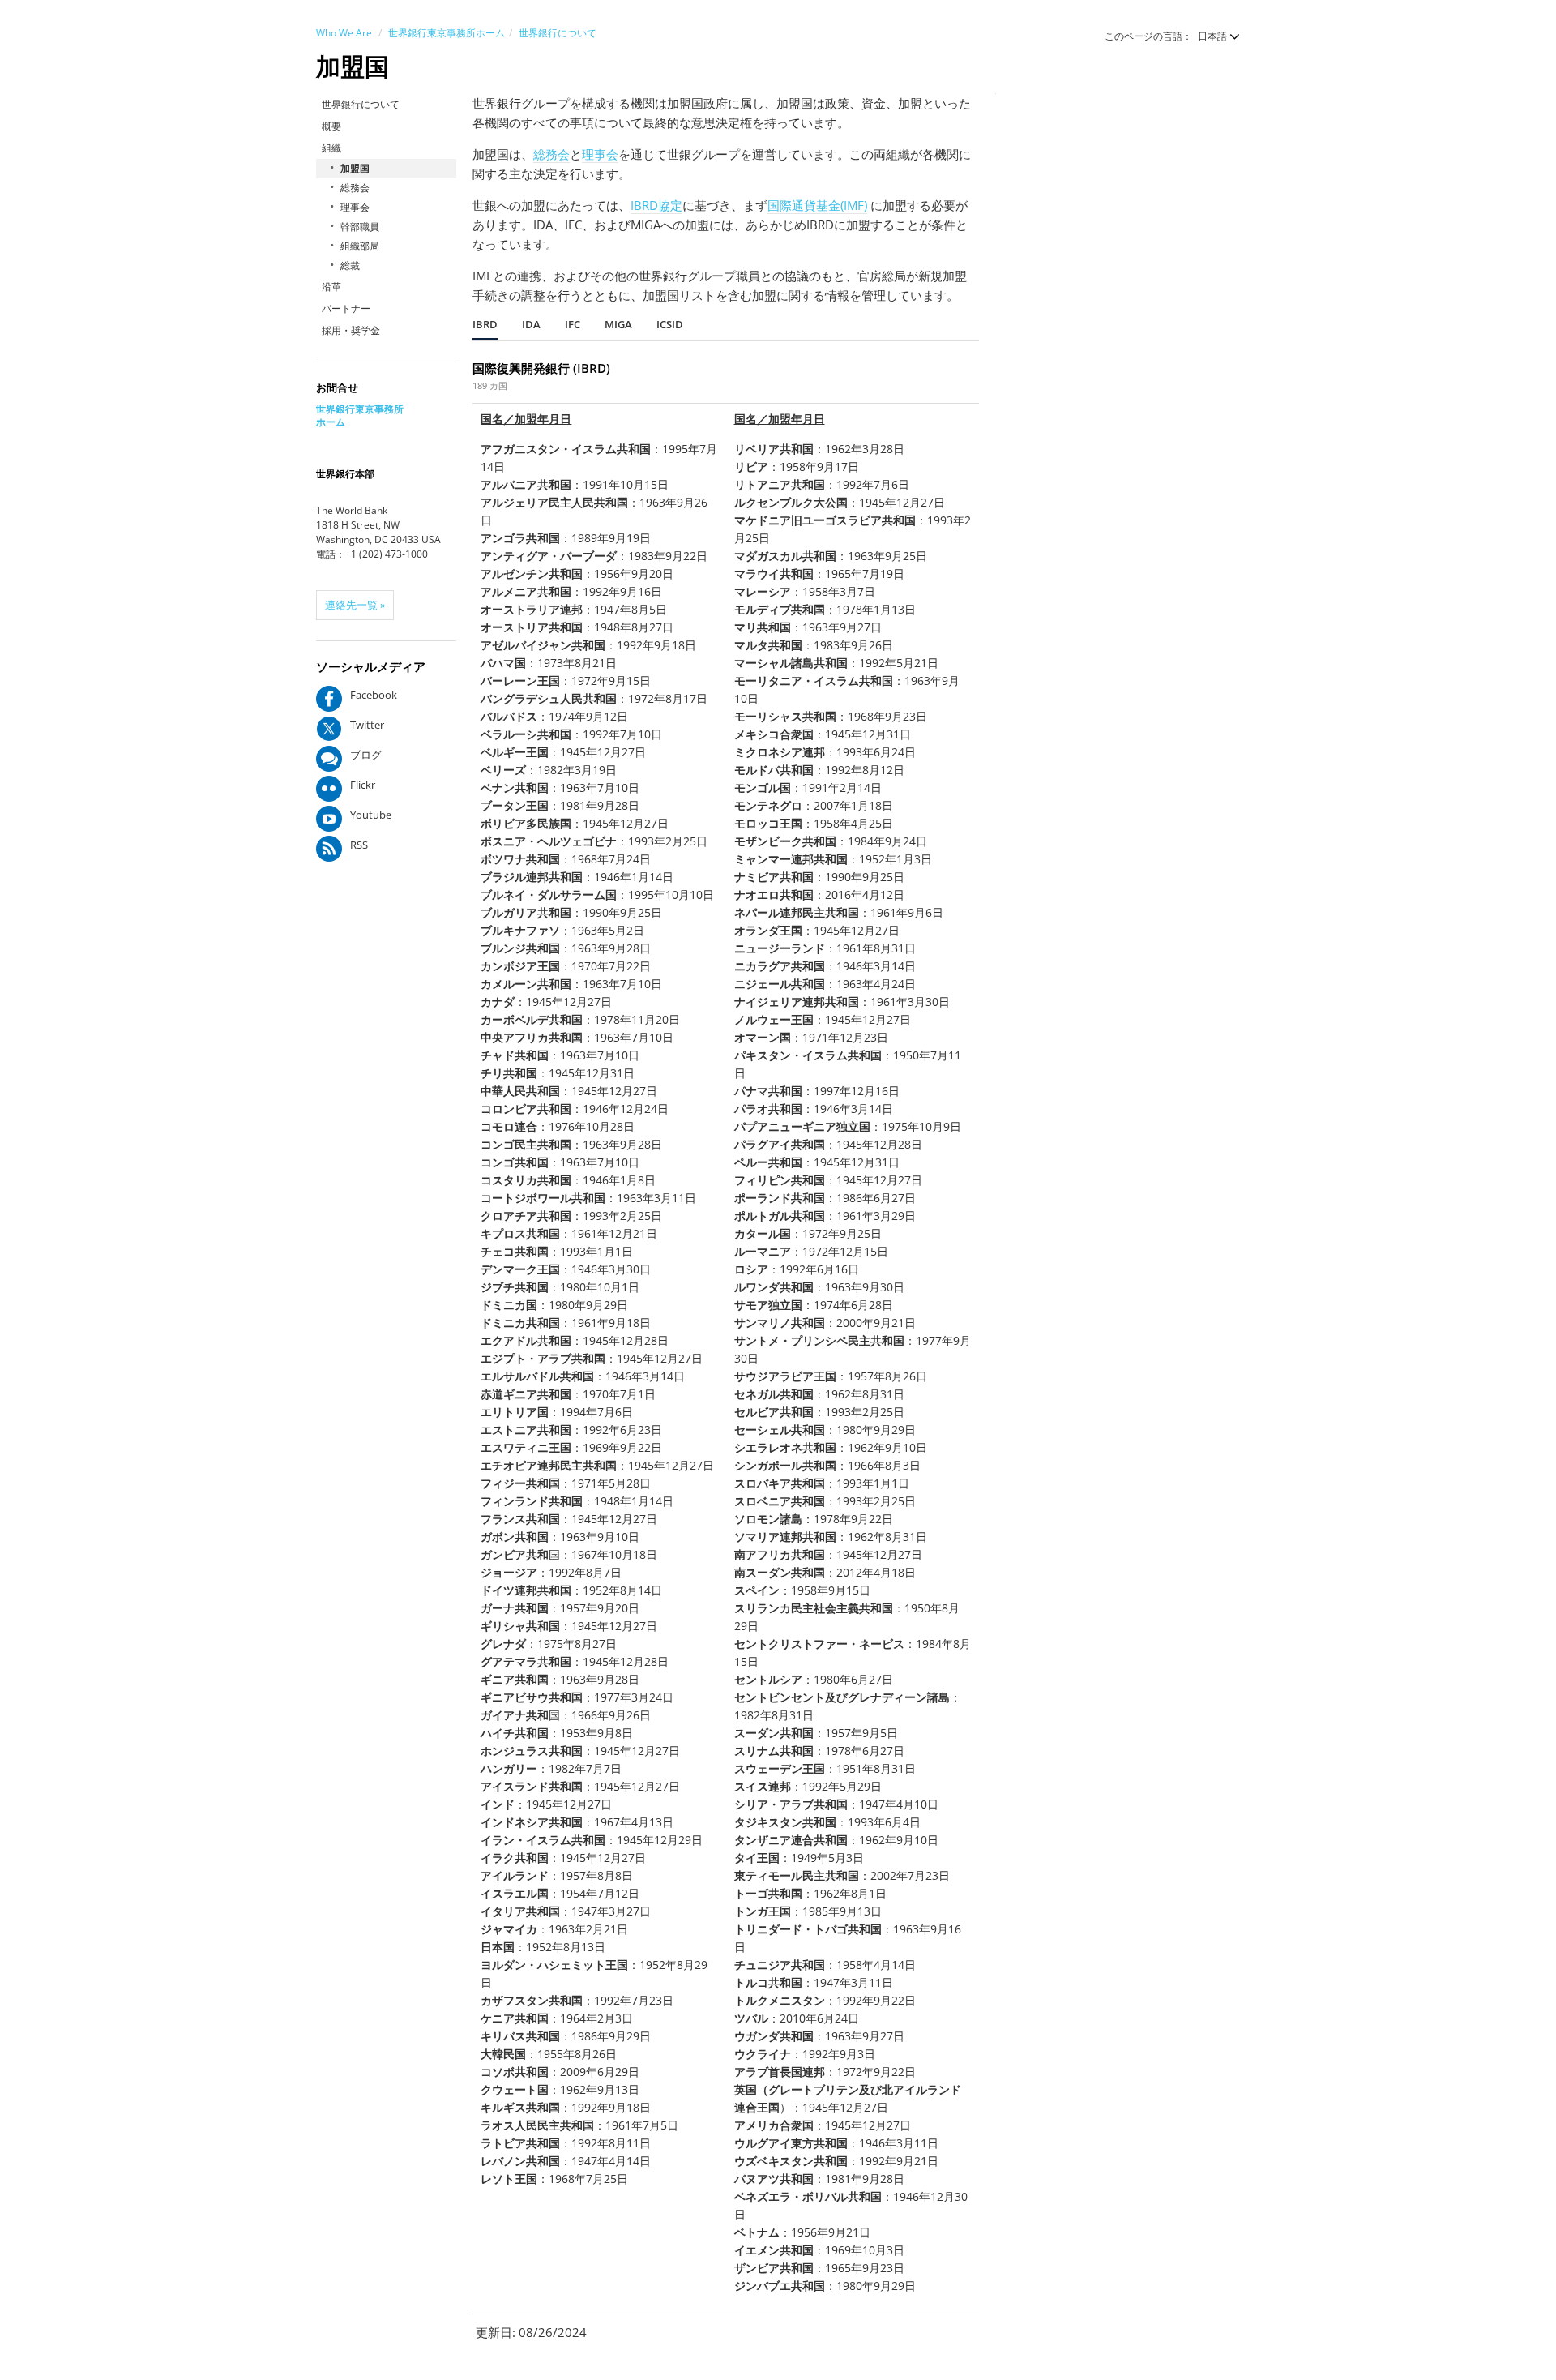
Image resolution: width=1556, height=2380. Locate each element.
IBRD (485, 324)
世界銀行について (558, 33)
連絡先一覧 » (355, 605)
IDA (531, 324)
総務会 (355, 188)
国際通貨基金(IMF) (817, 205)
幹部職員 (360, 227)
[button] (1211, 36)
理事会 (355, 207)
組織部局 (360, 246)
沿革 (331, 287)
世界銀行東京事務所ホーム (447, 33)
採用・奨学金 (351, 330)
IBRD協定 (656, 205)
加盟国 (355, 168)
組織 (331, 148)
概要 (331, 126)
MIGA (618, 324)
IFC (573, 324)
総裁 (350, 265)
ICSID (670, 324)
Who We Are (344, 33)
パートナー (346, 308)
